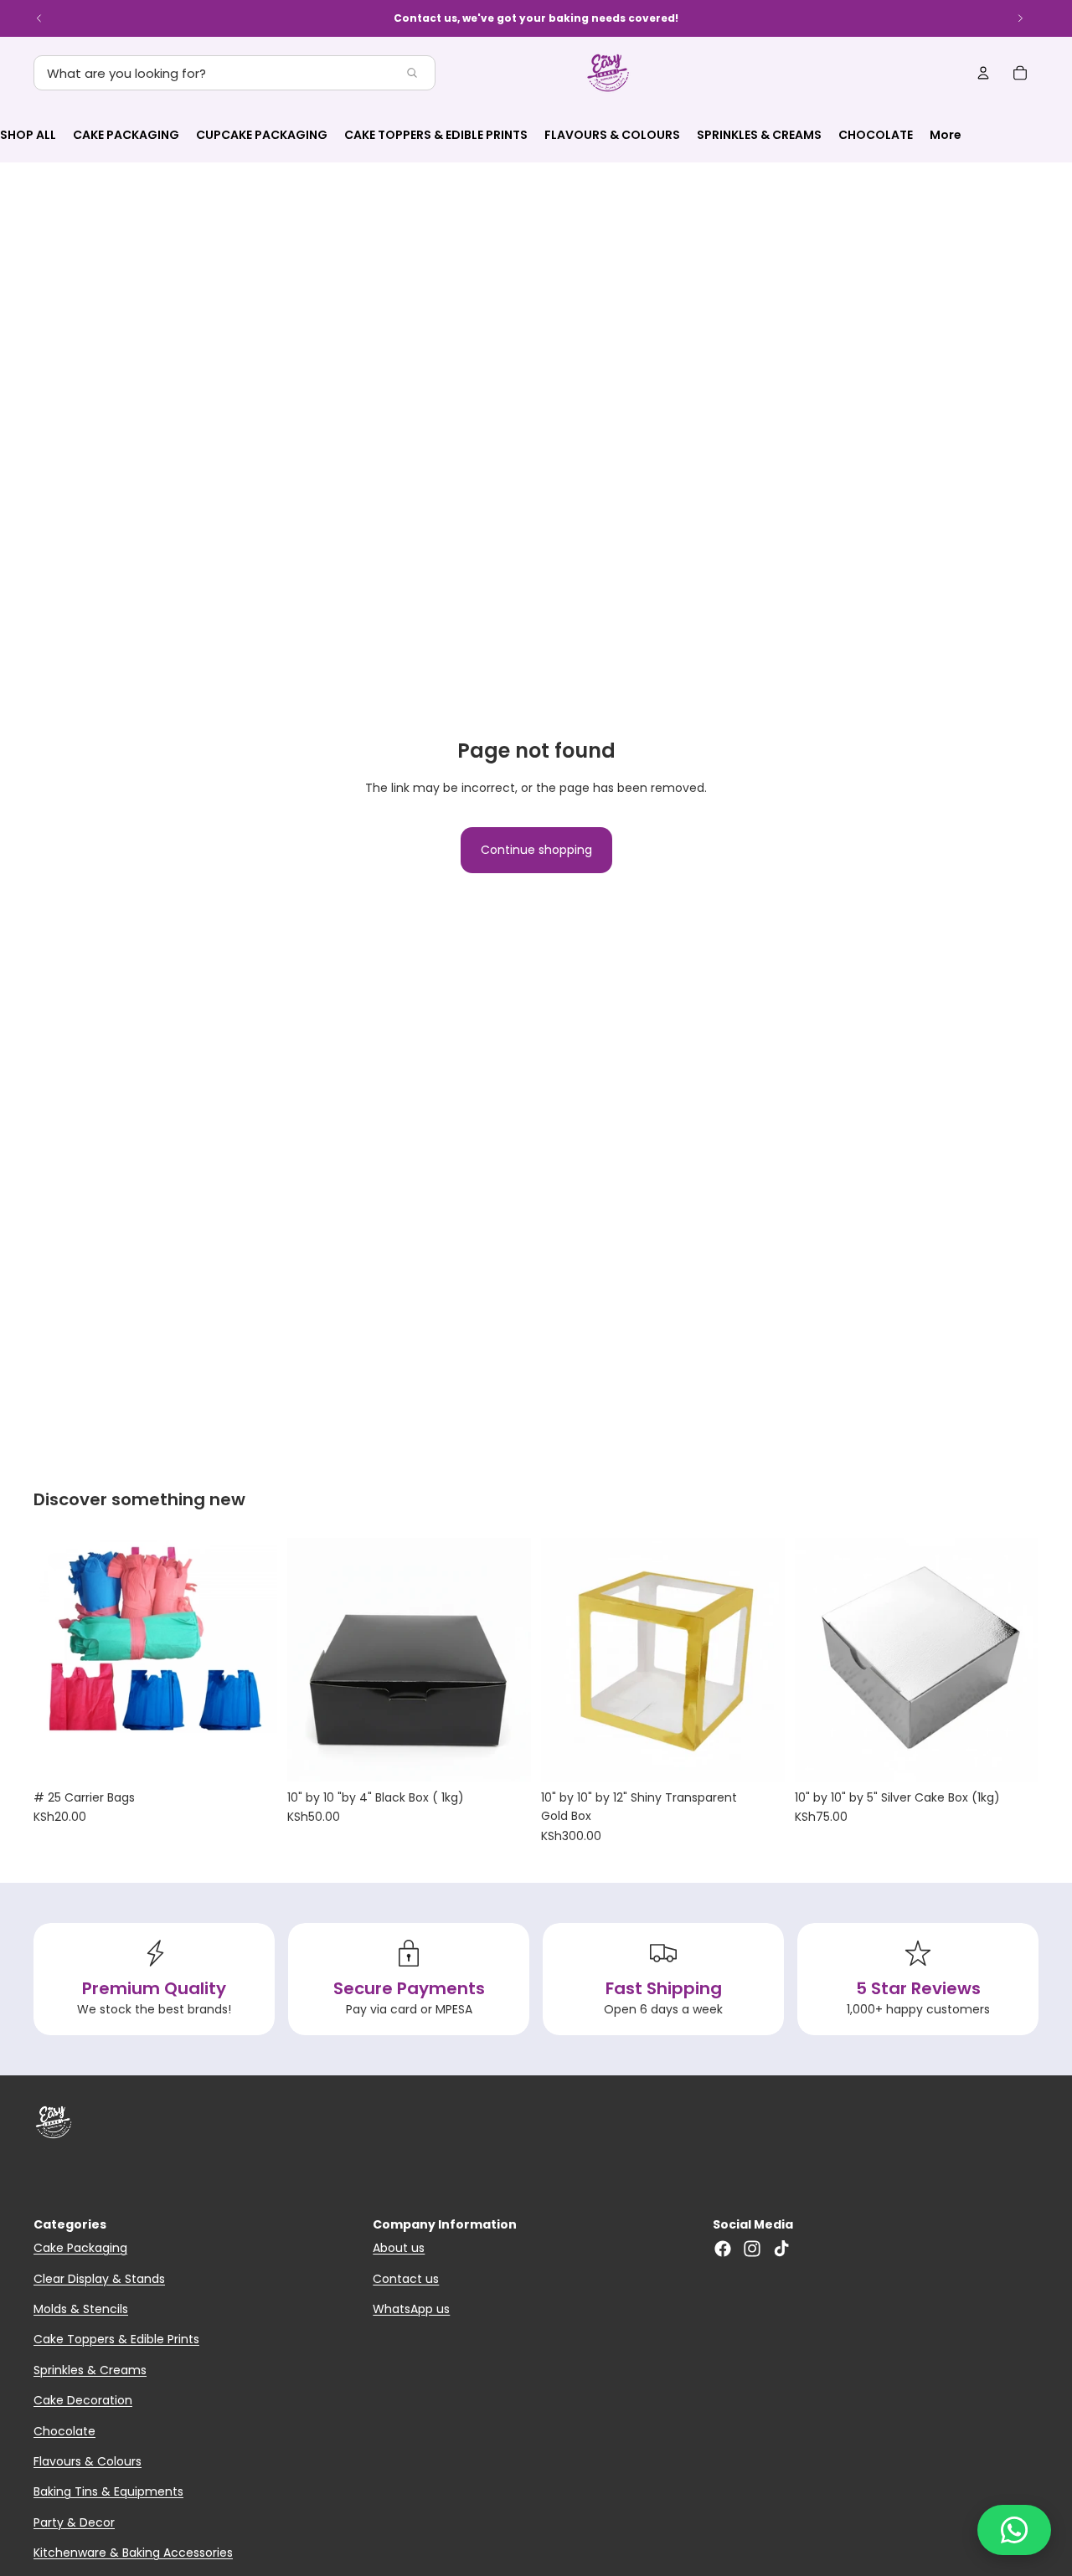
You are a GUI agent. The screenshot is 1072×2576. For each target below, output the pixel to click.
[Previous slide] (39, 18)
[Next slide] (1020, 18)
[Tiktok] (781, 2249)
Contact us (406, 2279)
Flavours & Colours (88, 2461)
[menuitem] (946, 136)
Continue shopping (536, 850)
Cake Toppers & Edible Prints (116, 2339)
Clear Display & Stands (99, 2279)
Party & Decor (74, 2522)
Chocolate (64, 2431)
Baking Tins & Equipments (108, 2491)
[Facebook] (723, 2249)
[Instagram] (752, 2249)
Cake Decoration (83, 2400)
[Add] (251, 1756)
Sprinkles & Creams (90, 2370)
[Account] (983, 73)
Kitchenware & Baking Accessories (133, 2553)
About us (399, 2248)
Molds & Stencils (81, 2309)
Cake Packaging (80, 2248)
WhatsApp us (411, 2309)
